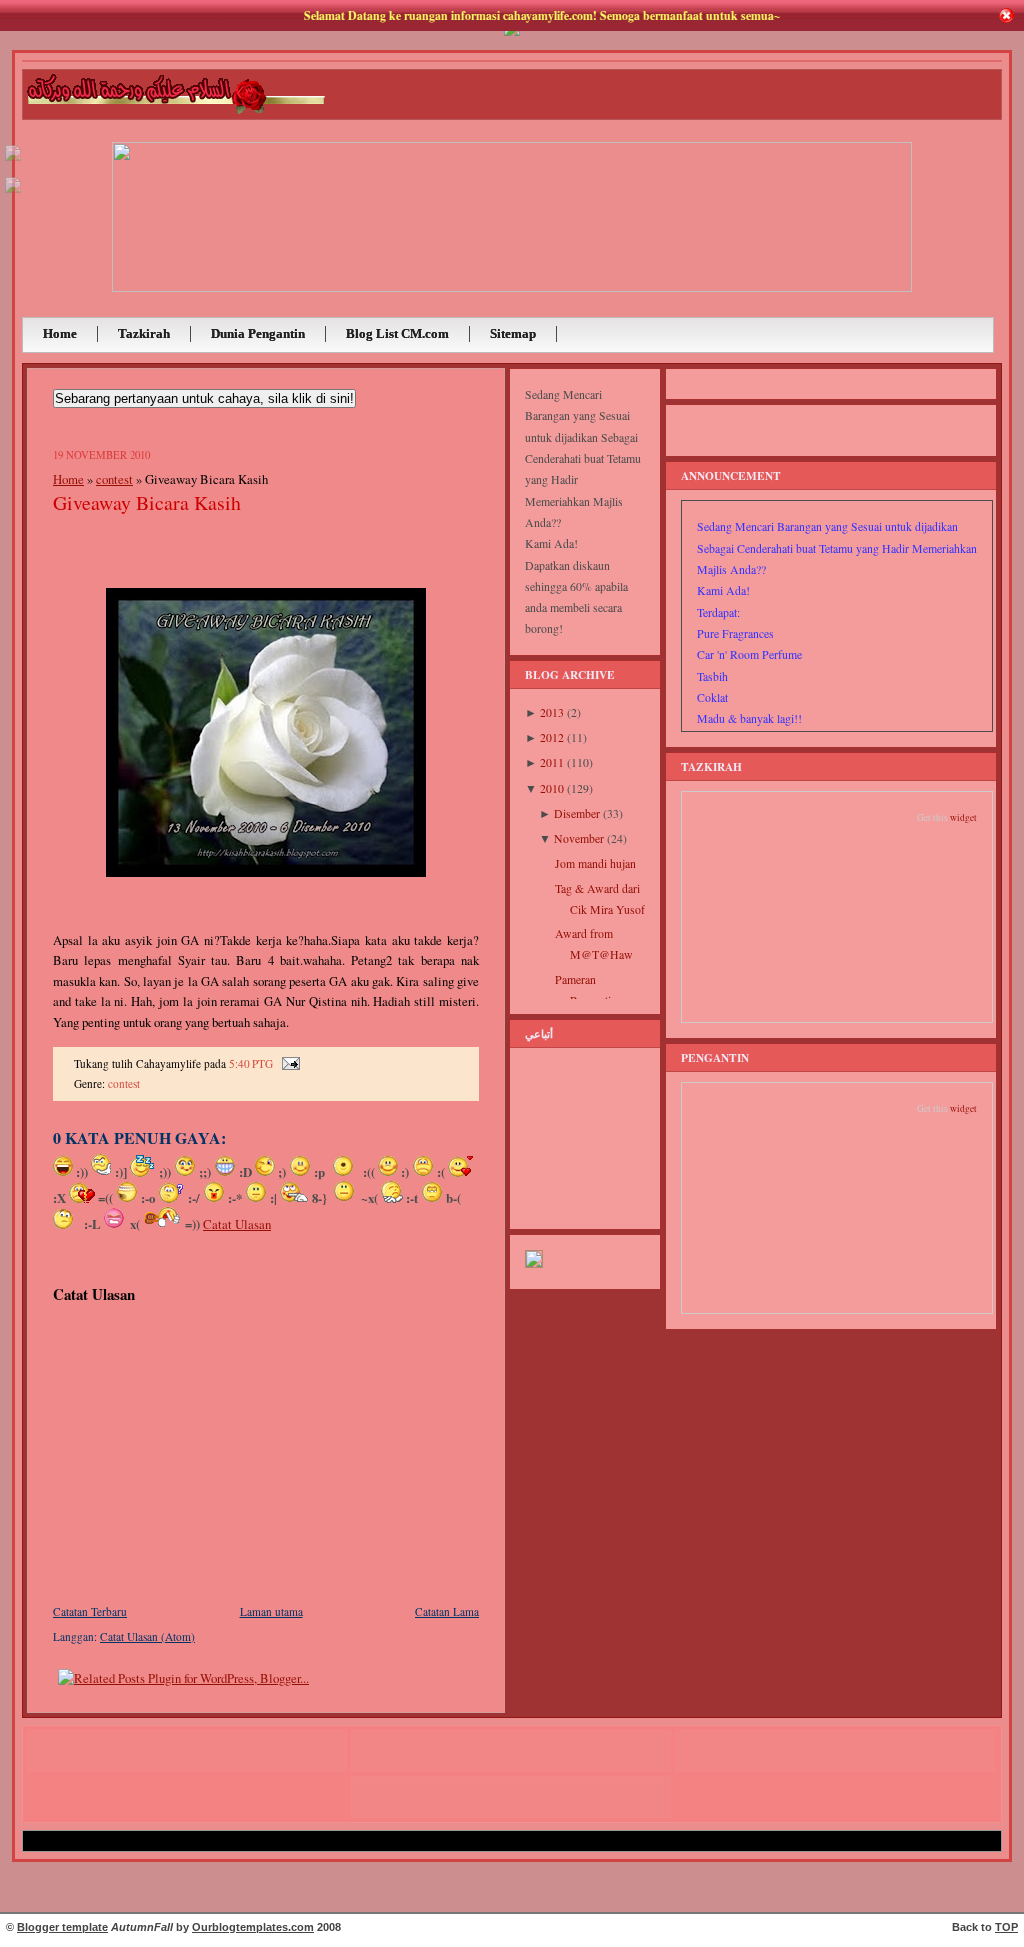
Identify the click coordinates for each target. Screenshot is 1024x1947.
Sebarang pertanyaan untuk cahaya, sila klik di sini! (204, 398)
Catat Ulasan (237, 1224)
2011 (552, 762)
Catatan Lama (447, 1611)
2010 (552, 788)
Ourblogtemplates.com (253, 1927)
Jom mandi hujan (595, 863)
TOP (1006, 1927)
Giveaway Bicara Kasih (147, 502)
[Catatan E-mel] (288, 1063)
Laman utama (271, 1611)
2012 (552, 737)
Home (68, 479)
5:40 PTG (251, 1063)
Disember (577, 813)
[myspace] (13, 161)
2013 (552, 712)
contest (114, 479)
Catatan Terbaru (90, 1611)
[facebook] (13, 193)
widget (963, 817)
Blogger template (62, 1927)
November (579, 838)
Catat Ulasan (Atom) (147, 1636)
